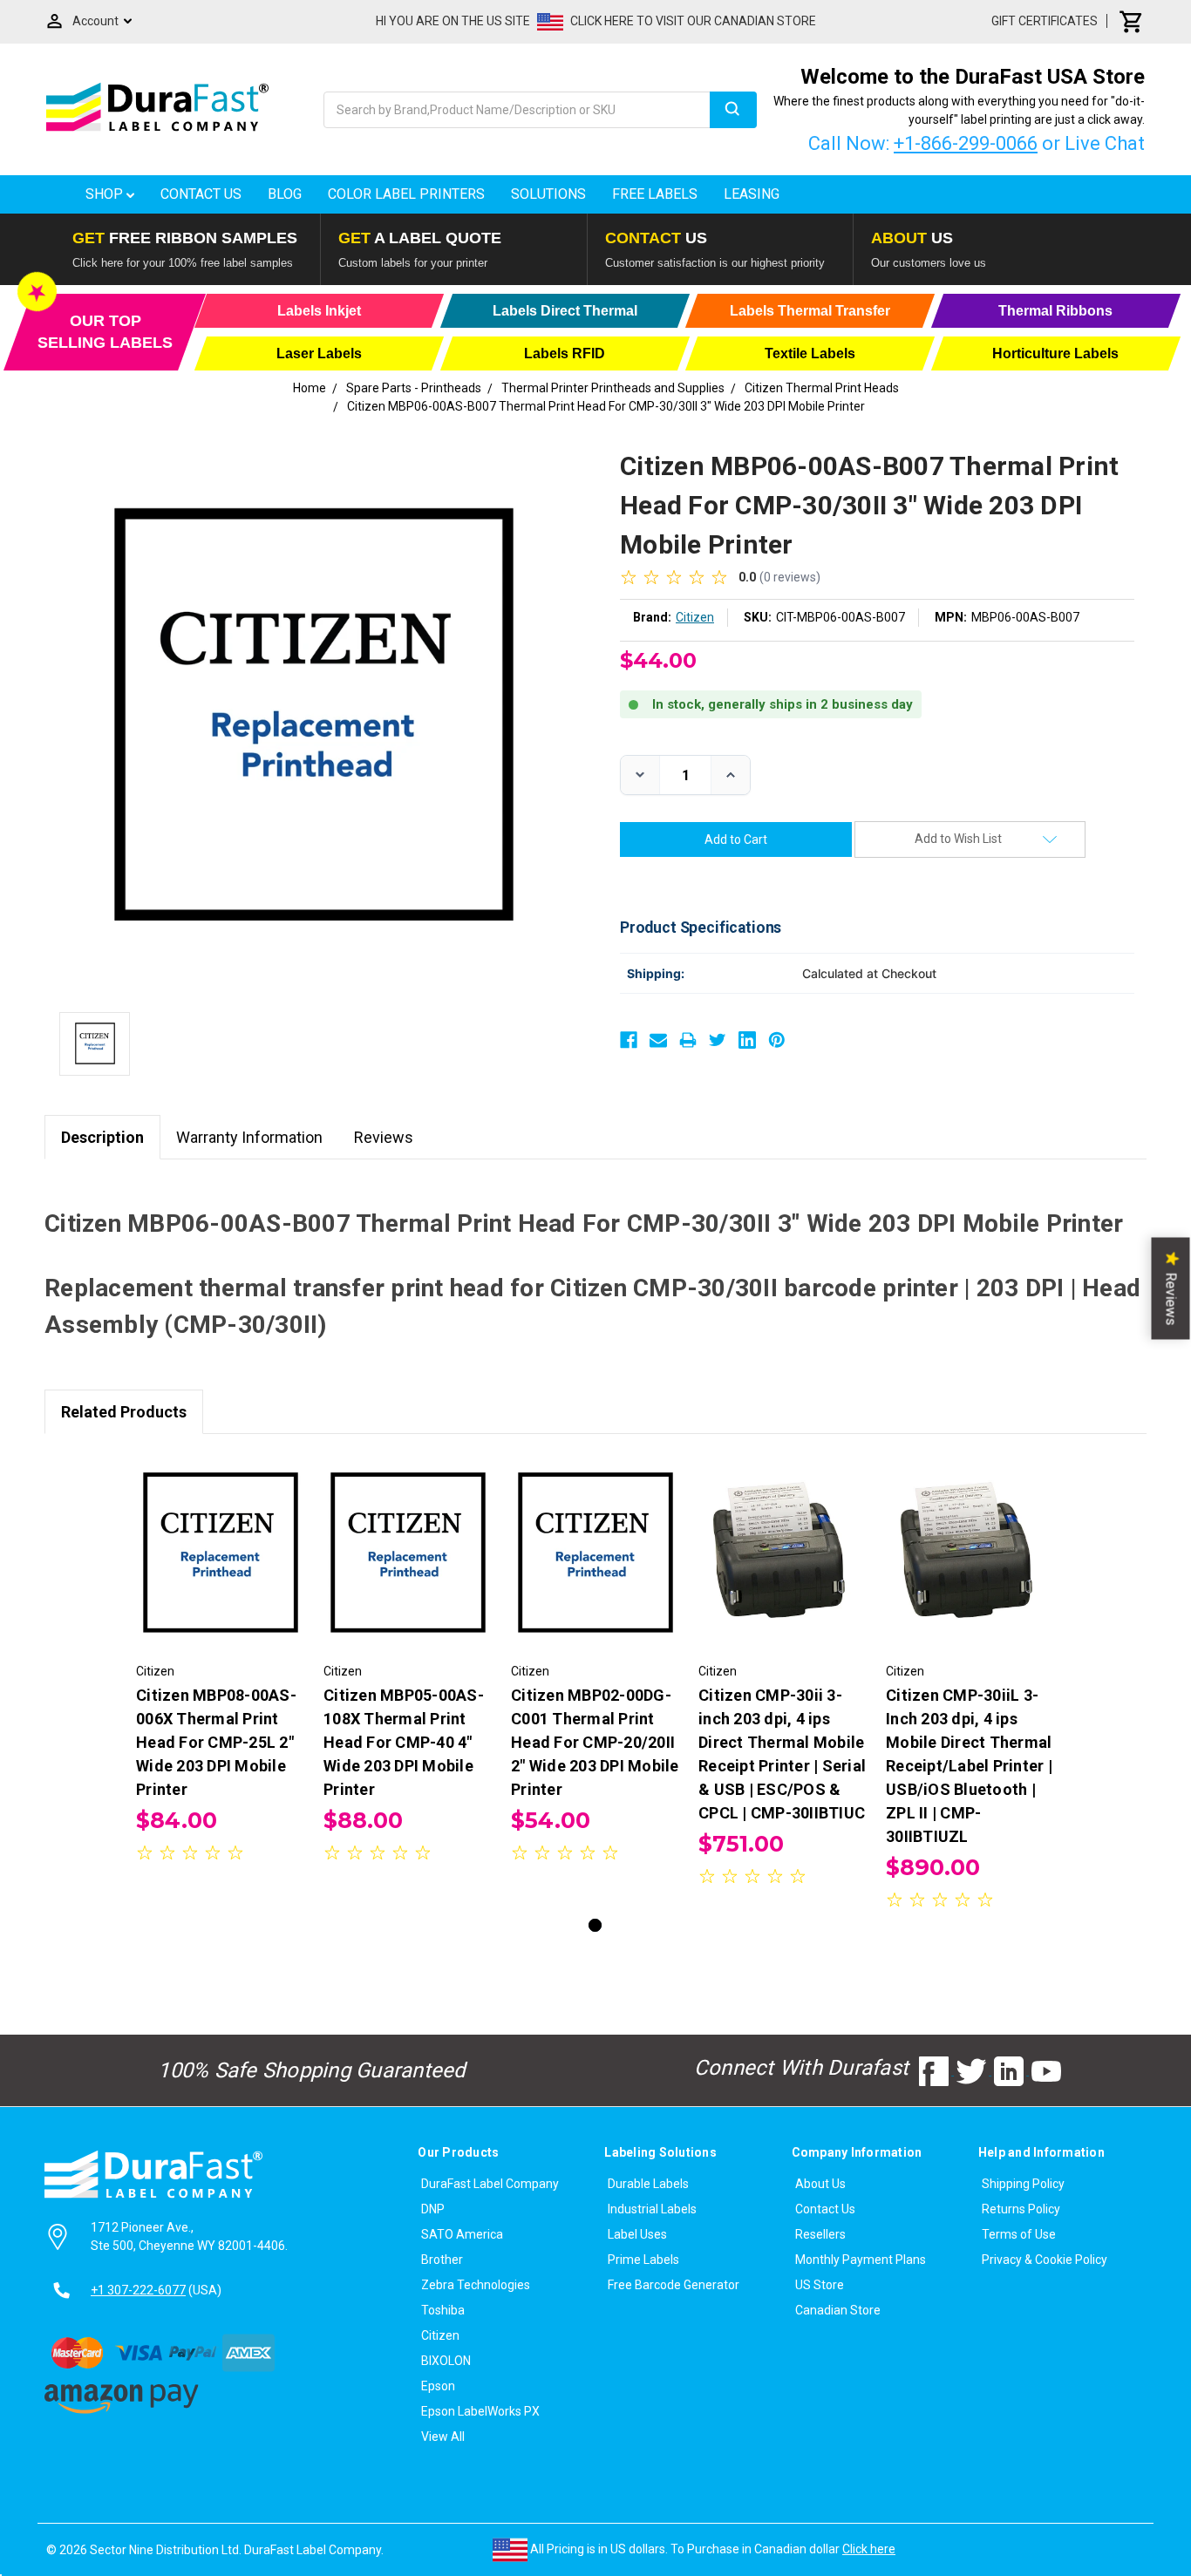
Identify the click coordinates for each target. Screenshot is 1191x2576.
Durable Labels (648, 2184)
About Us (820, 2184)
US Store (820, 2285)
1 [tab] (595, 1925)
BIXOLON (446, 2361)
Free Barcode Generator (674, 2285)
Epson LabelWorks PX (480, 2411)
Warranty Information (249, 1137)
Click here (869, 2549)
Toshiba (443, 2310)
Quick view (221, 1538)
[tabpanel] (221, 1661)
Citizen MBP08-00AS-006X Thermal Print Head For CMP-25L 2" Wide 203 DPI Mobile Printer (216, 1742)
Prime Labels (643, 2260)
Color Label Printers (406, 194)
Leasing (752, 194)
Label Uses (637, 2234)
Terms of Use (1019, 2234)
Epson (438, 2386)
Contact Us (201, 194)
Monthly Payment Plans (861, 2260)
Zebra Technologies (476, 2285)
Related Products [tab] (124, 1412)
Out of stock (221, 1568)
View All (443, 2437)
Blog (285, 194)
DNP (433, 2209)
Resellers (820, 2234)
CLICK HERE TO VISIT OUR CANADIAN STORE (693, 21)
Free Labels (655, 194)
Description (102, 1137)
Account (95, 21)
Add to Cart (408, 1568)
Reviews (384, 1137)
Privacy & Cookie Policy (1045, 2260)
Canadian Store (838, 2310)
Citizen (440, 2335)
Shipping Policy (1023, 2184)
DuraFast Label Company (490, 2184)
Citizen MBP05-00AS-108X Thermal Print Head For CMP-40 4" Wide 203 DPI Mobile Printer (404, 1742)
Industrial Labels (652, 2209)
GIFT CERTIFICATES (1045, 21)
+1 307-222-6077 (138, 2290)
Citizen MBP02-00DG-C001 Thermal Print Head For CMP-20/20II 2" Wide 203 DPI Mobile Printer (595, 1742)
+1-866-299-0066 (966, 143)
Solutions (548, 194)
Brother (442, 2260)
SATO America (462, 2234)
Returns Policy (1021, 2209)
